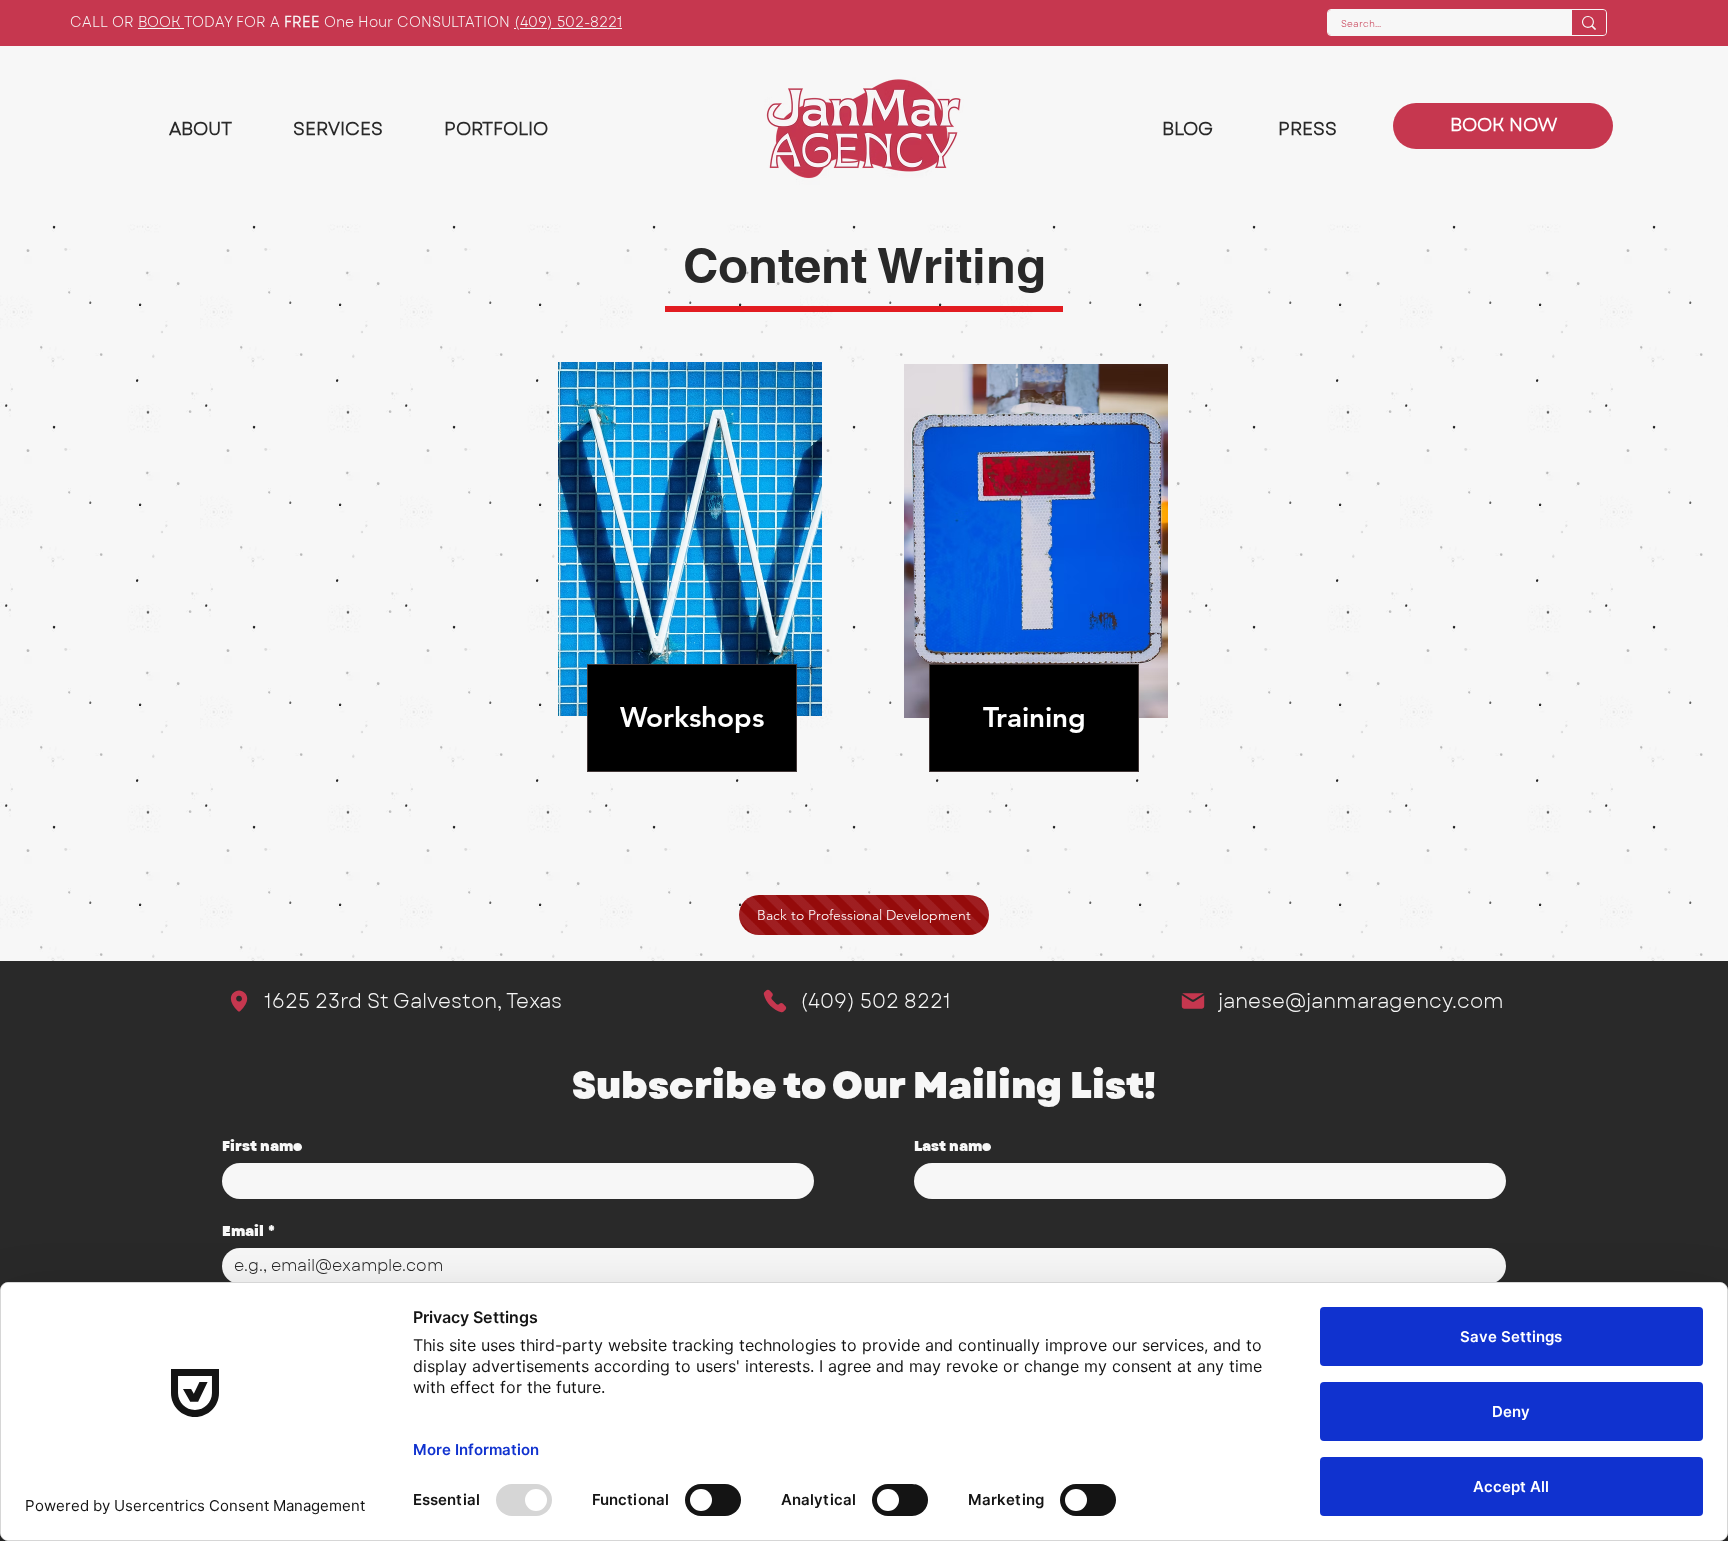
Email (248, 1231)
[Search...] (1588, 22)
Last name (952, 1146)
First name (262, 1146)
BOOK (161, 22)
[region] (692, 580)
